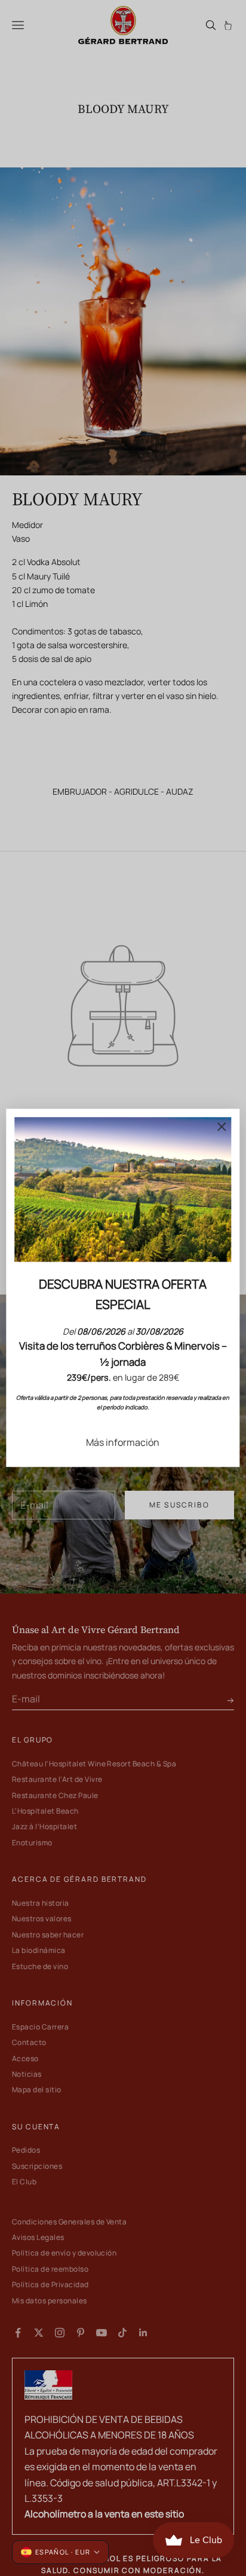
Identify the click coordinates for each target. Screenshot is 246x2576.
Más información (123, 1442)
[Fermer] (222, 1127)
